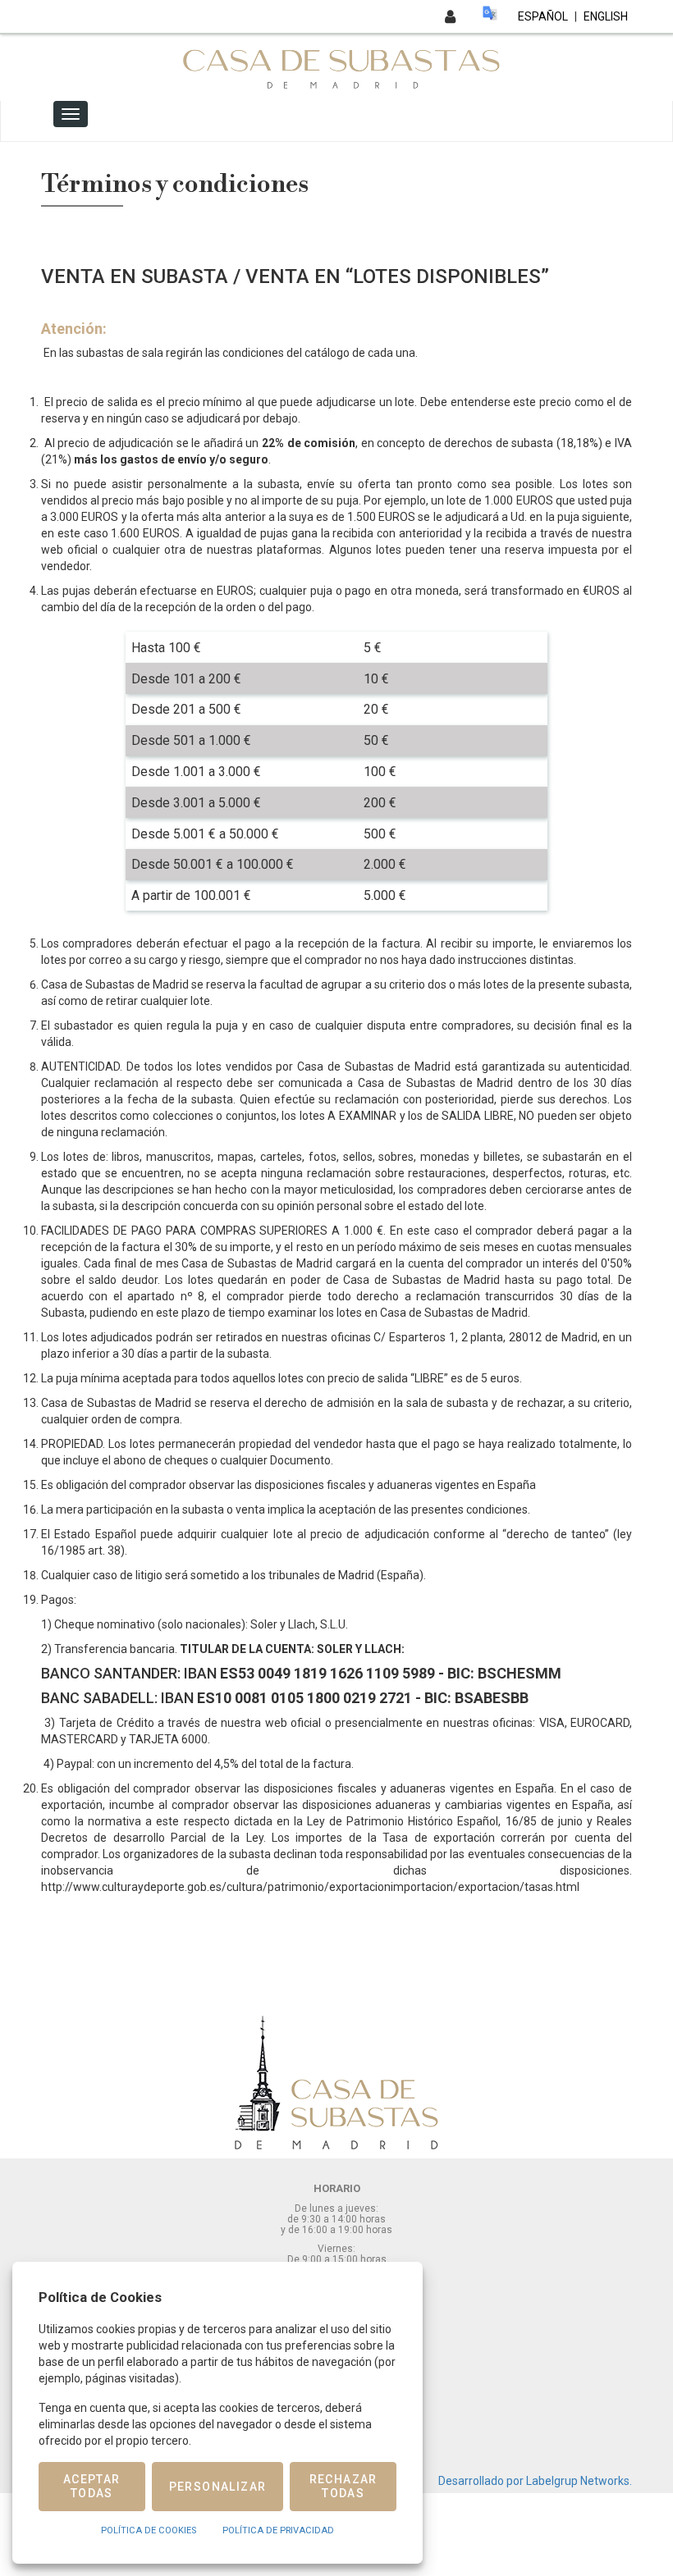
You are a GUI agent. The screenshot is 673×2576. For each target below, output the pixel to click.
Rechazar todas (343, 2486)
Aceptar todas (92, 2486)
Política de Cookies (149, 2530)
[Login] (450, 16)
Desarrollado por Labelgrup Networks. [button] (535, 2481)
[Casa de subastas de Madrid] (336, 66)
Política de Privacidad (278, 2530)
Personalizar (218, 2487)
